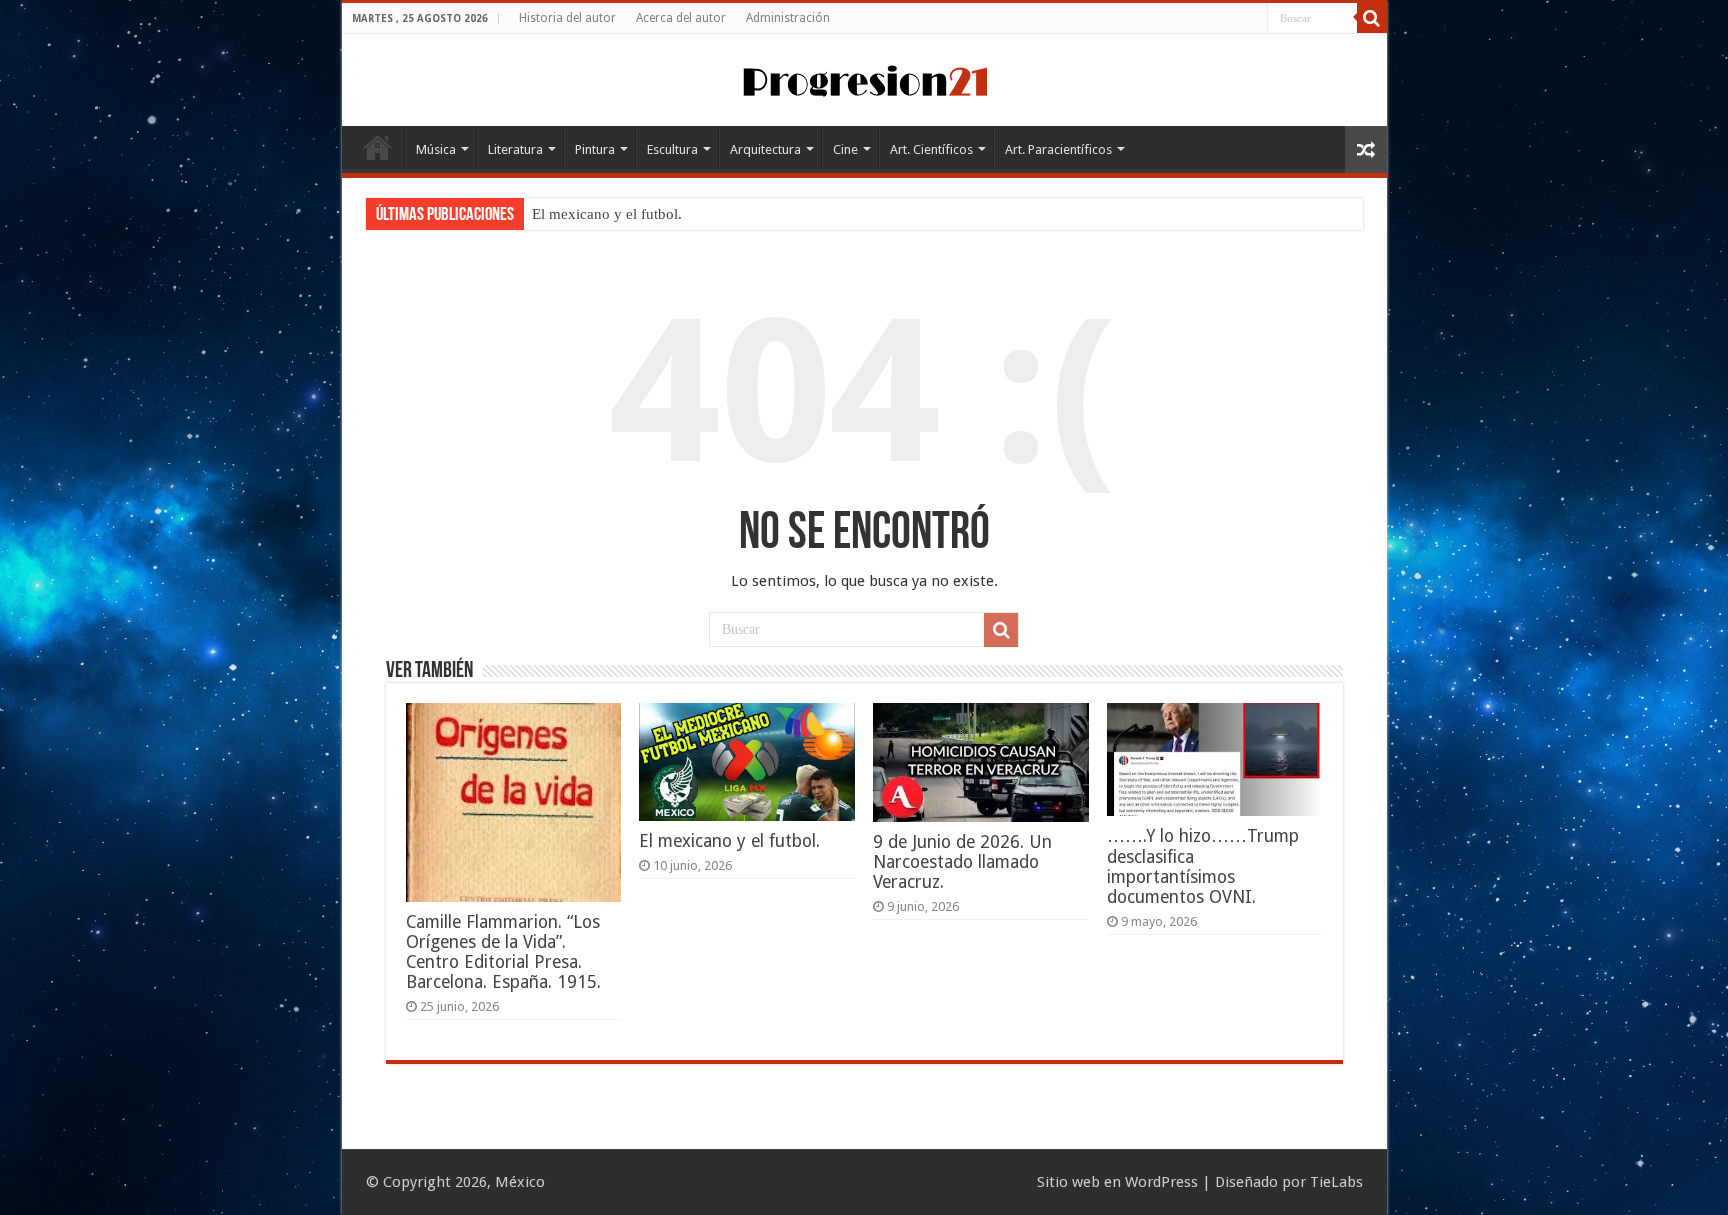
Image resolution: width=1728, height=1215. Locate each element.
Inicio (378, 147)
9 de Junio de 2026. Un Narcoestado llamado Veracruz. (962, 862)
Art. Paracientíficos (1058, 149)
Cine (845, 149)
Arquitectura (765, 149)
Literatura (515, 149)
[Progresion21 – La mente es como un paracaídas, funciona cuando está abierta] (864, 78)
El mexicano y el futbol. (607, 214)
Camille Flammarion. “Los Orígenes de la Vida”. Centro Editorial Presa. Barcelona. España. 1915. (503, 952)
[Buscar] (1372, 18)
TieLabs (1336, 1182)
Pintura (595, 149)
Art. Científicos (931, 149)
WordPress (1161, 1182)
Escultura (672, 149)
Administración (788, 18)
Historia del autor (567, 18)
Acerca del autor (681, 18)
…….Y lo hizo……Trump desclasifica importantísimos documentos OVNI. (1203, 866)
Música (436, 149)
